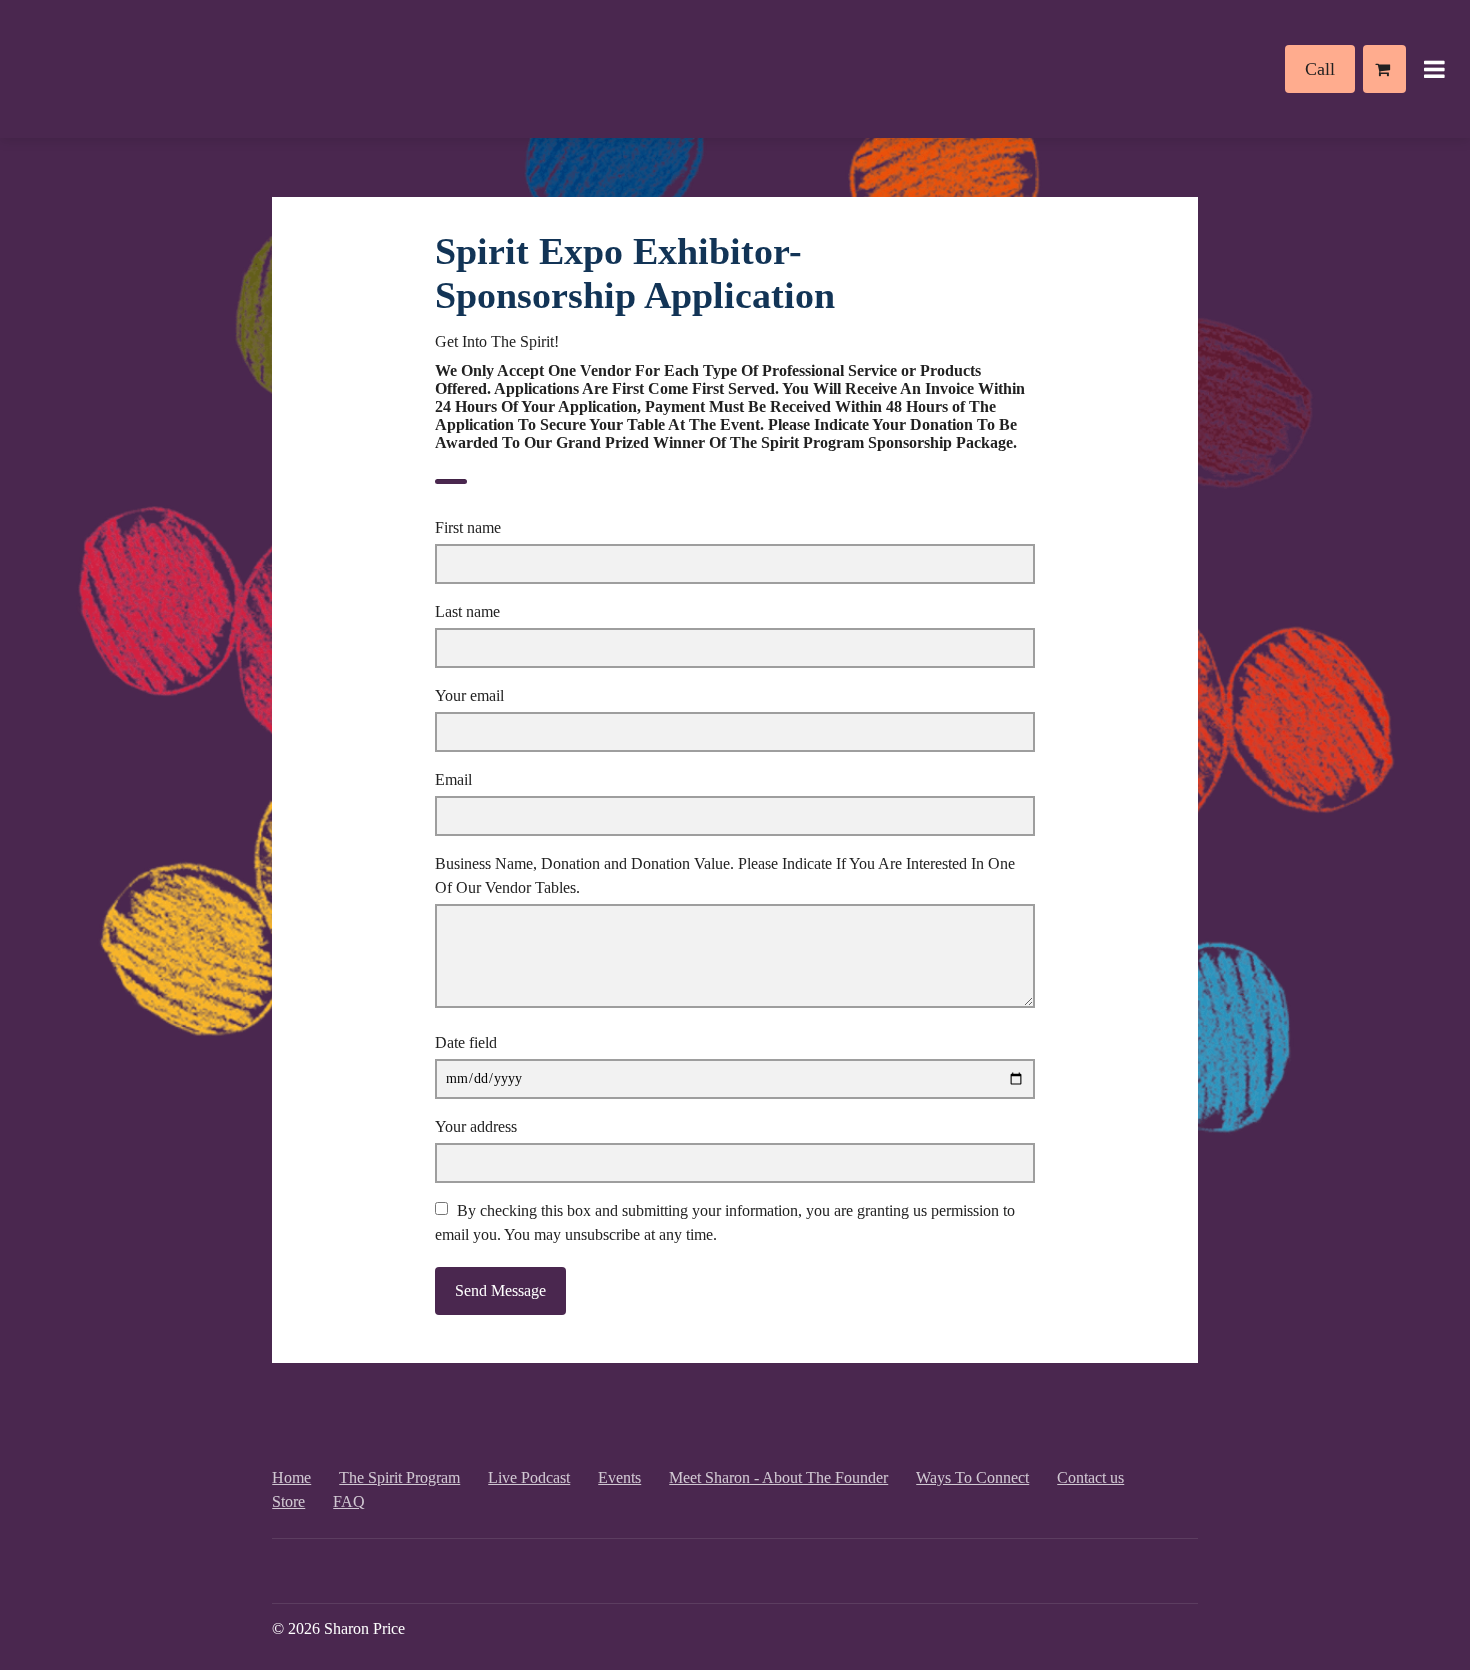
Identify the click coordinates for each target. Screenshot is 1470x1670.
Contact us (1090, 1477)
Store (288, 1501)
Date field (466, 1042)
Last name (467, 611)
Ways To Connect (972, 1477)
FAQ (349, 1501)
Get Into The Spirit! (497, 341)
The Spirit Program (399, 1477)
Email (453, 779)
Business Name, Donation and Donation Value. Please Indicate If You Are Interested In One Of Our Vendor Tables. (725, 875)
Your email (469, 695)
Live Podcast (529, 1477)
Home (291, 1477)
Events (619, 1477)
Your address (476, 1126)
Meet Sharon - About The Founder (778, 1477)
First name (468, 527)
